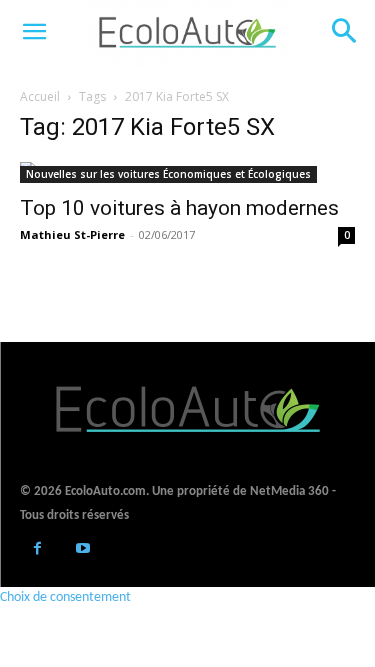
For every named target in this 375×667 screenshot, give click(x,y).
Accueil (40, 96)
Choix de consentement (65, 597)
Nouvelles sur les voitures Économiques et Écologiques (168, 174)
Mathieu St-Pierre (72, 234)
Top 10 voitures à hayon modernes (179, 208)
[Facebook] (37, 550)
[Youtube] (82, 550)
